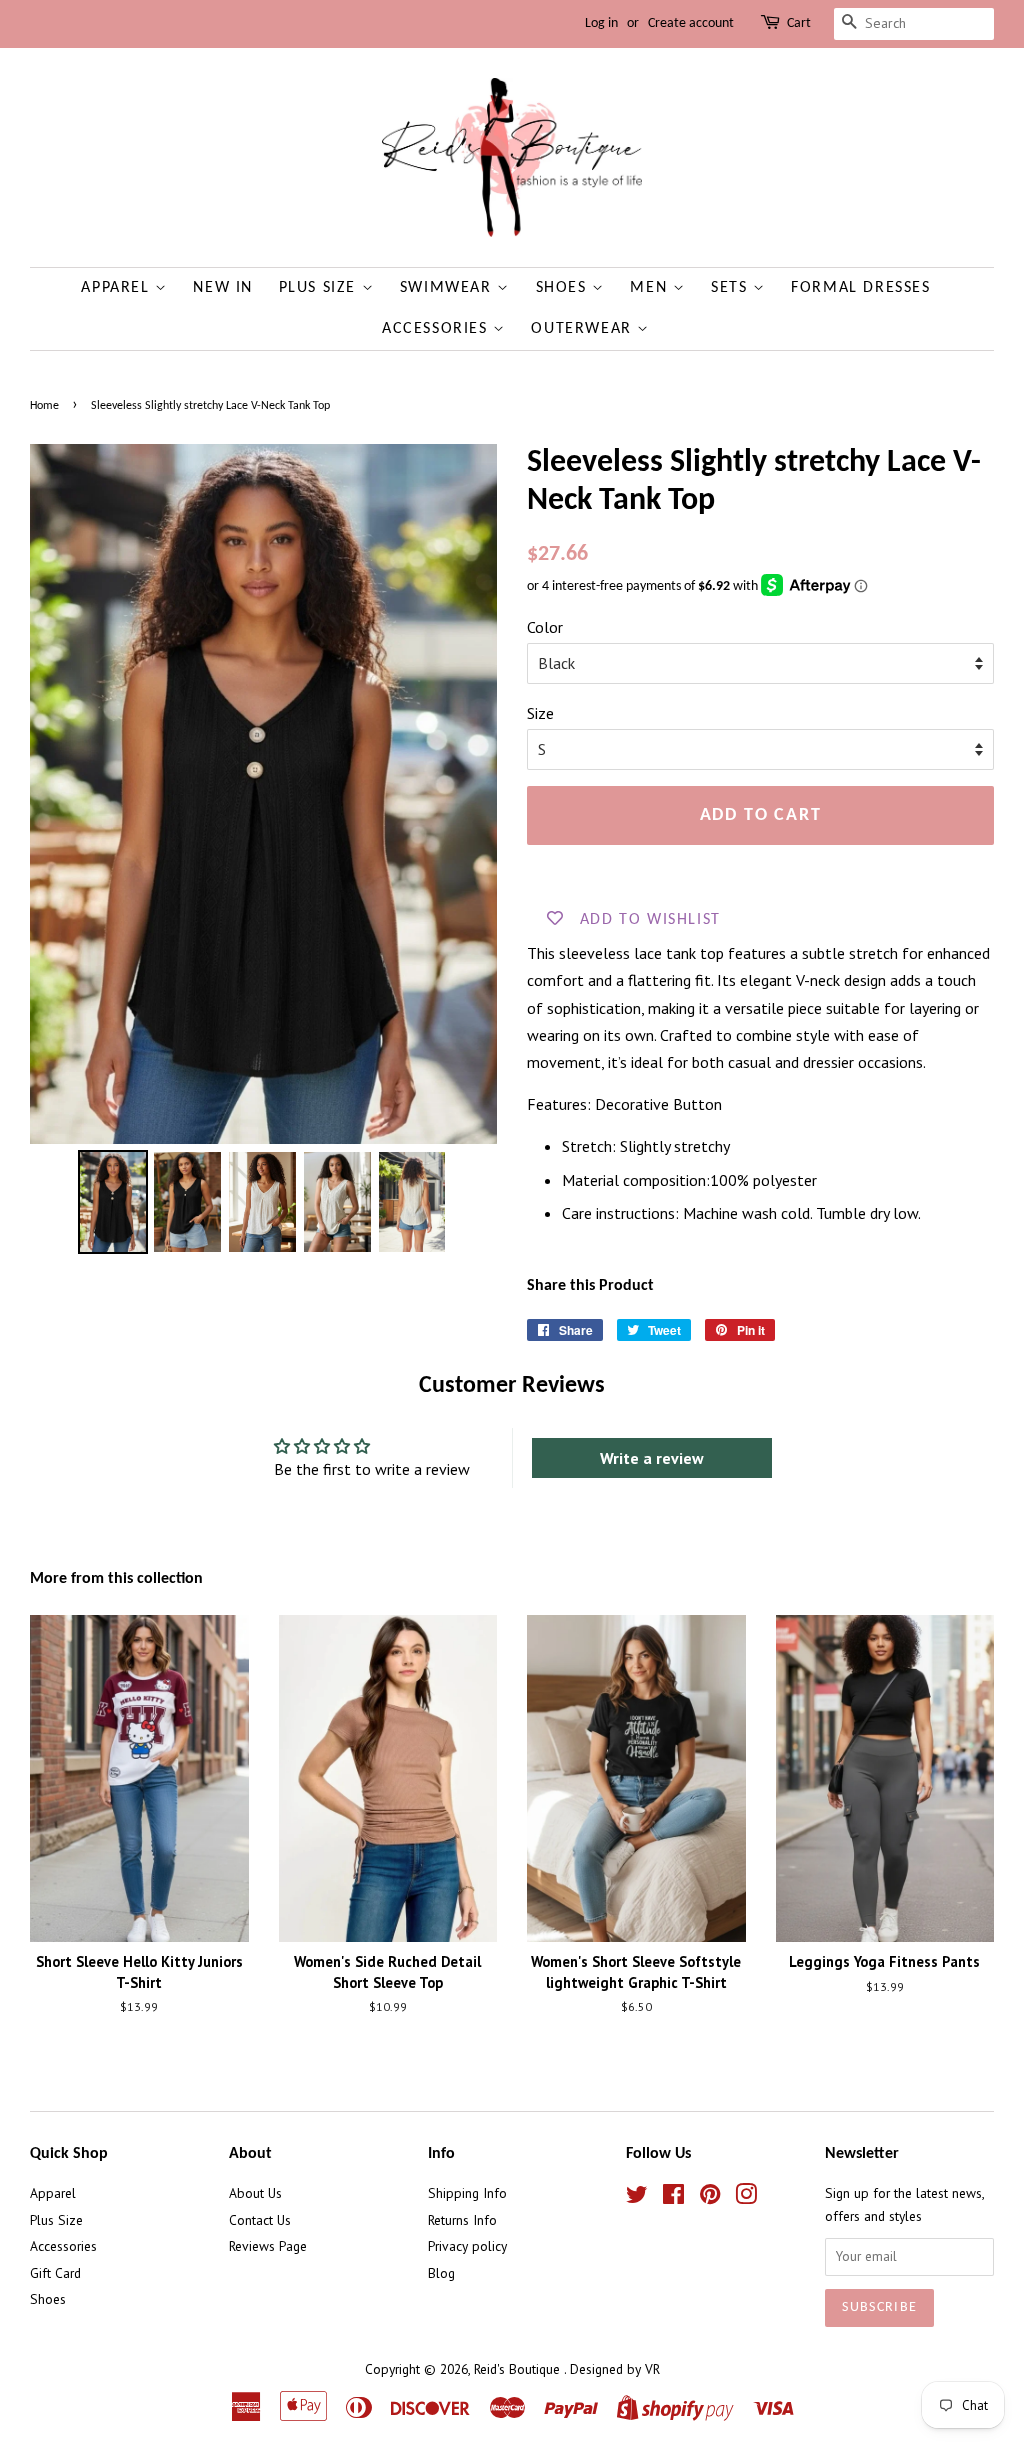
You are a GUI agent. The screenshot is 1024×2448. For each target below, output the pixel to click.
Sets (732, 288)
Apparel (118, 288)
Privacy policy (467, 2246)
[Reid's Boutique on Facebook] (673, 2198)
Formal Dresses (860, 288)
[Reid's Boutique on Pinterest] (710, 2198)
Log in (601, 23)
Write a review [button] (652, 1458)
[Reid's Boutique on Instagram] (746, 2198)
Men (651, 288)
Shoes (564, 288)
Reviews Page (268, 2246)
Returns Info (462, 2220)
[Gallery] (263, 852)
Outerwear (584, 329)
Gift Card (55, 2273)
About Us (255, 2193)
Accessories (437, 329)
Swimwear (448, 288)
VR (652, 2369)
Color (545, 627)
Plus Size (320, 288)
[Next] (468, 794)
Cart (799, 23)
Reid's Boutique (519, 2369)
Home (44, 406)
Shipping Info (467, 2193)
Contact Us (260, 2220)
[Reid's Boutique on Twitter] (637, 2198)
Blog (441, 2273)
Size (540, 713)
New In (223, 288)
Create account (691, 23)
